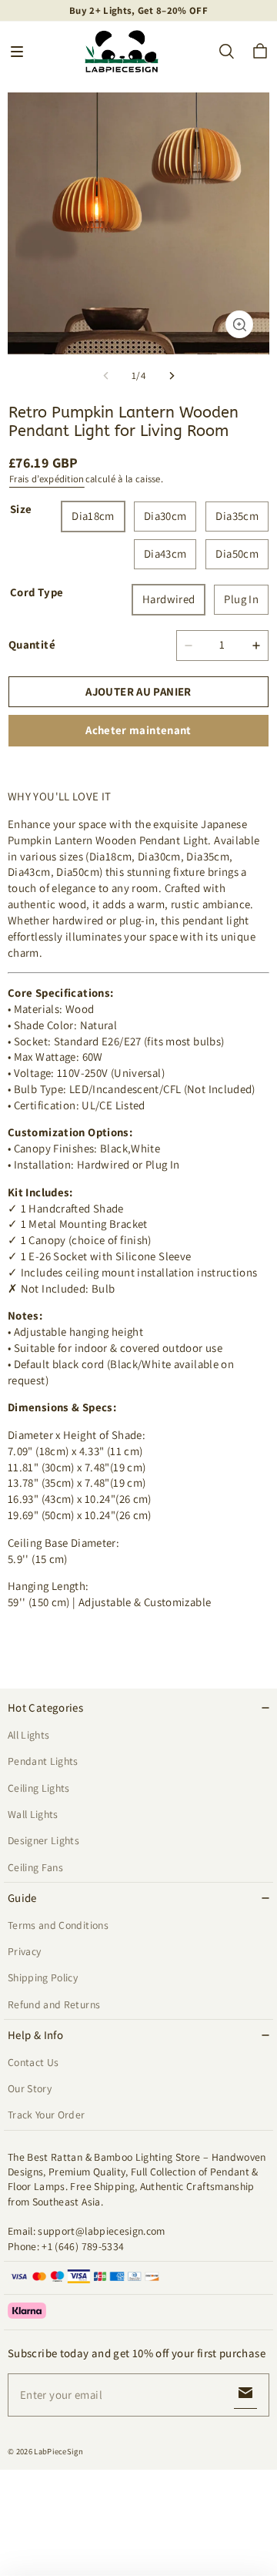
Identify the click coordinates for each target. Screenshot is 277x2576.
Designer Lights (43, 1840)
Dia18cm (93, 516)
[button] (17, 52)
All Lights (28, 1735)
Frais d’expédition (47, 479)
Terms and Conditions (58, 1925)
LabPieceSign (58, 2451)
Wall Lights (33, 1814)
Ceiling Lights (39, 1788)
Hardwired (169, 599)
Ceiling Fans (35, 1867)
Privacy (24, 1951)
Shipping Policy (43, 1977)
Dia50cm (237, 553)
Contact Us (33, 2062)
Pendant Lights (43, 1761)
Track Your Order (47, 2115)
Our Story (30, 2088)
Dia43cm (165, 553)
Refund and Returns (54, 2004)
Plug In (241, 599)
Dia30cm (165, 516)
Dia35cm (237, 516)
